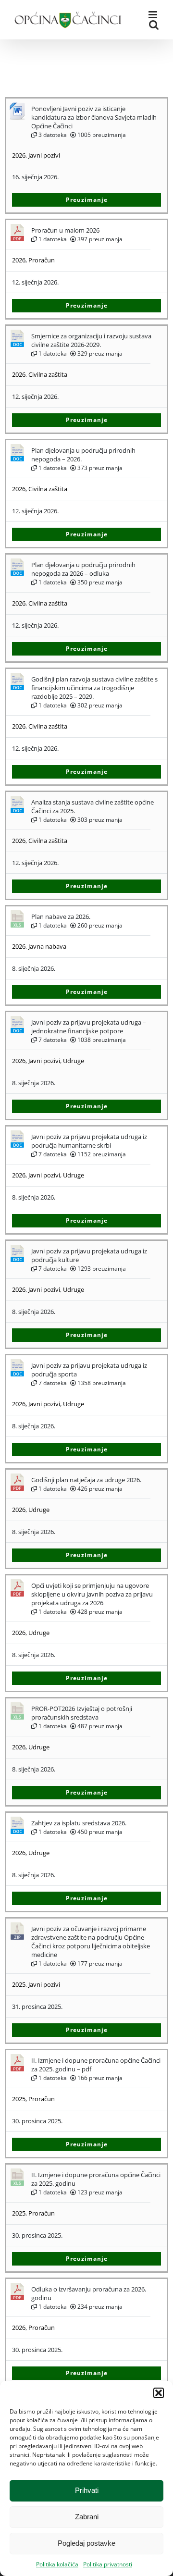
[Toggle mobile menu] (154, 15)
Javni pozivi (44, 155)
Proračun (42, 260)
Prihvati (87, 2490)
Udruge (74, 1061)
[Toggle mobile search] (154, 25)
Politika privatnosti (108, 2564)
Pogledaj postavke (86, 2543)
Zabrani (87, 2517)
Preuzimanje (87, 200)
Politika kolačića (57, 2564)
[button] (159, 2393)
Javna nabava (47, 946)
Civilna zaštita (48, 374)
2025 (19, 1984)
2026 (19, 155)
